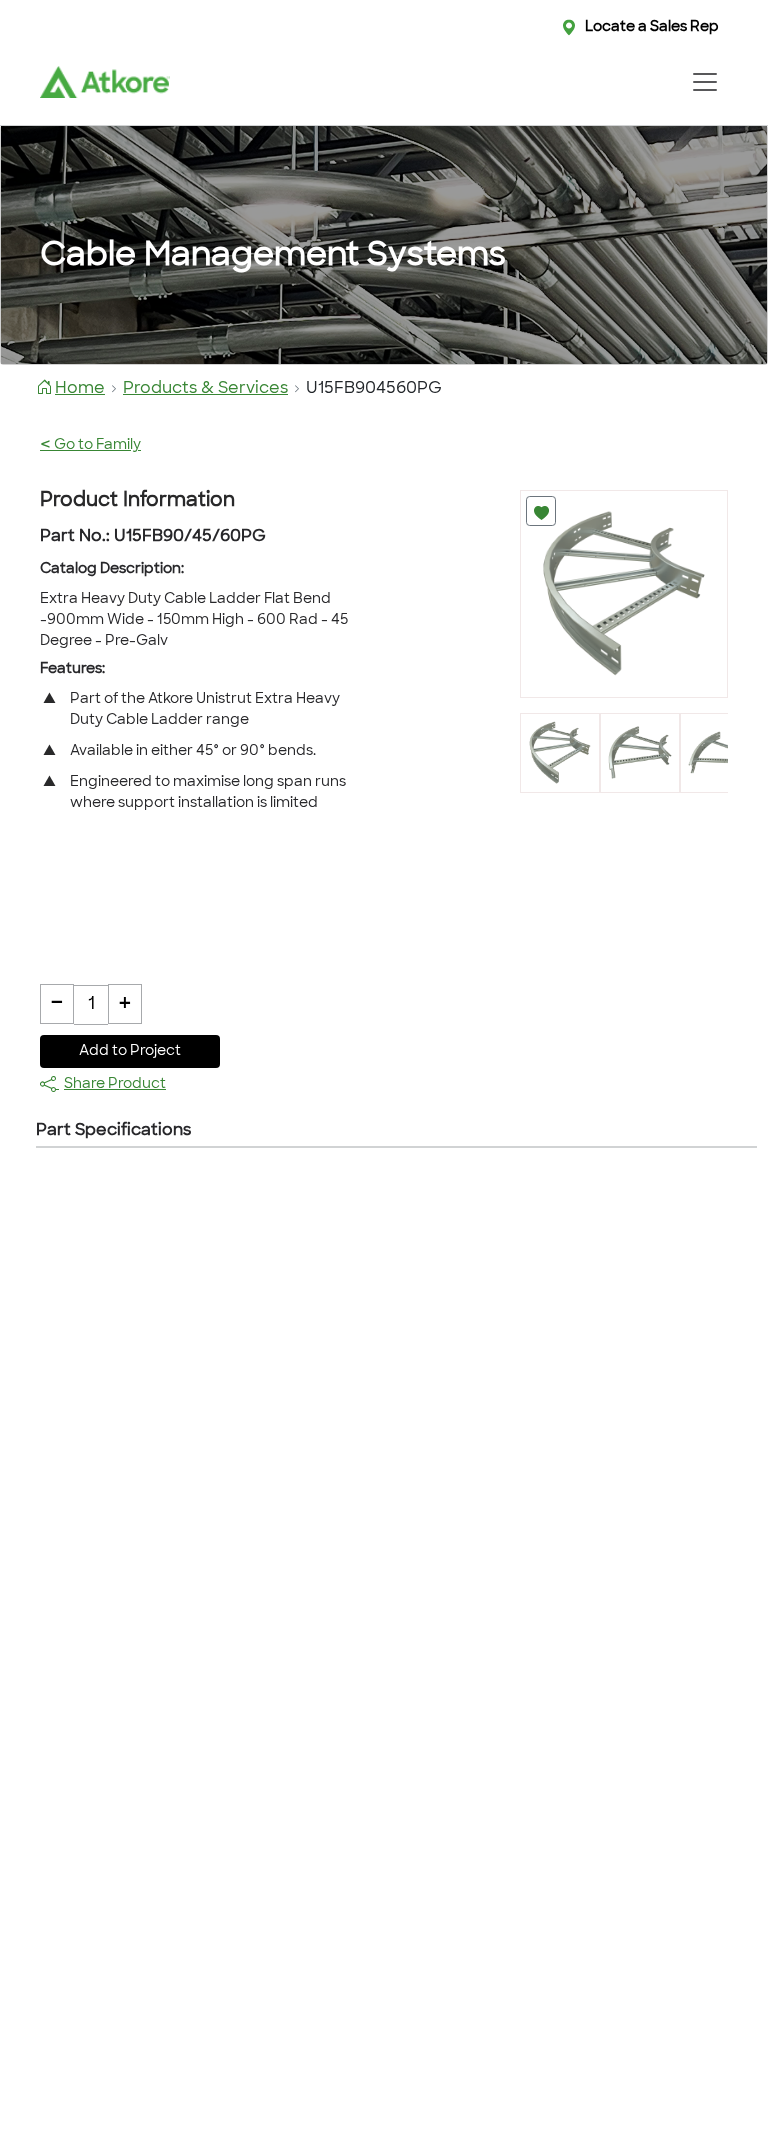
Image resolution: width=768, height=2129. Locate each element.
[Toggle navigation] (704, 82)
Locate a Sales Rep (652, 27)
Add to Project (130, 1051)
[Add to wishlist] (541, 511)
